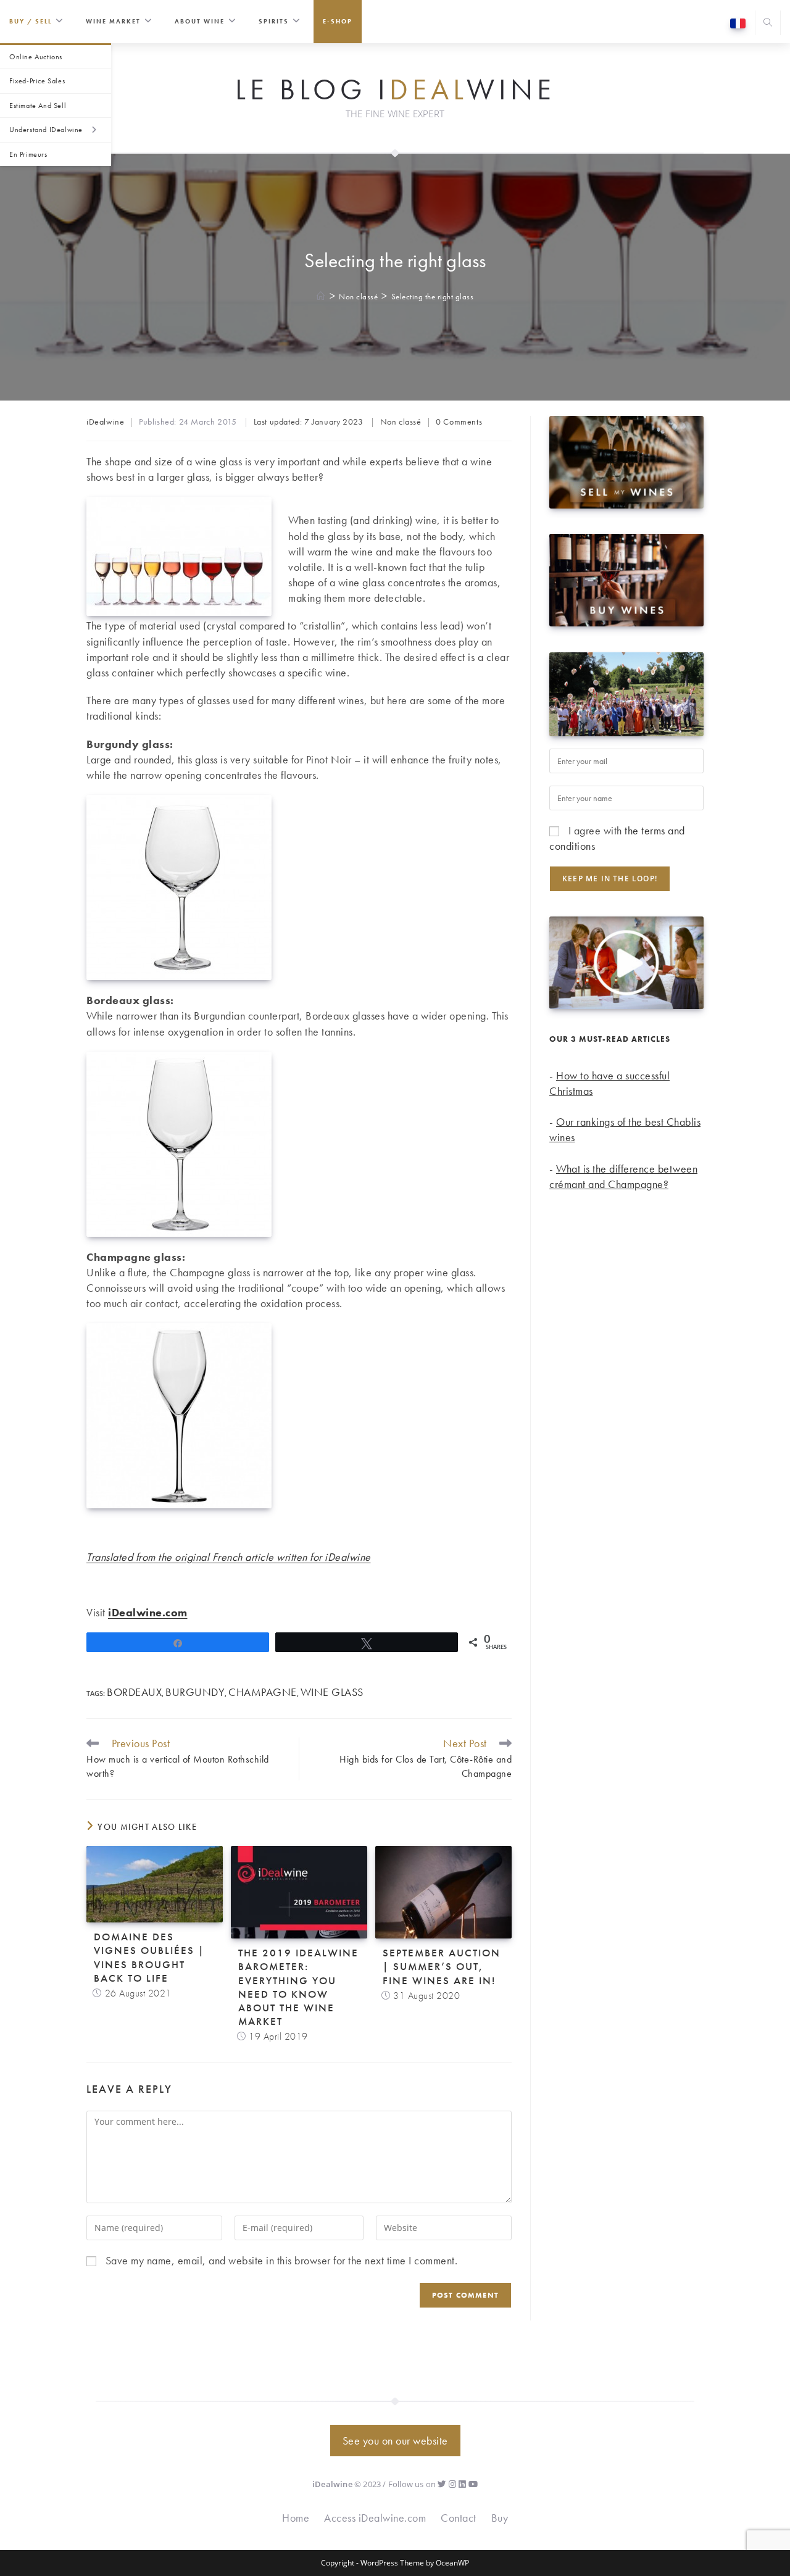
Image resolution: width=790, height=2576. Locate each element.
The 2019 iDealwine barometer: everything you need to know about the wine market (298, 1987)
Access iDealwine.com (375, 2518)
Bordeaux (134, 1692)
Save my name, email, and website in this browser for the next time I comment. (282, 2260)
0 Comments (459, 422)
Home (296, 2518)
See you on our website (395, 2441)
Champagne (263, 1692)
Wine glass (332, 1692)
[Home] (321, 297)
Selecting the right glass (433, 297)
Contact (459, 2518)
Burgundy (195, 1692)
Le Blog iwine (395, 90)
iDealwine (105, 422)
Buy (500, 2518)
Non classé (401, 422)
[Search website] (768, 24)
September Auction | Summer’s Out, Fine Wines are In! (442, 1966)
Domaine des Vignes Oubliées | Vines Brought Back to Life (149, 1957)
